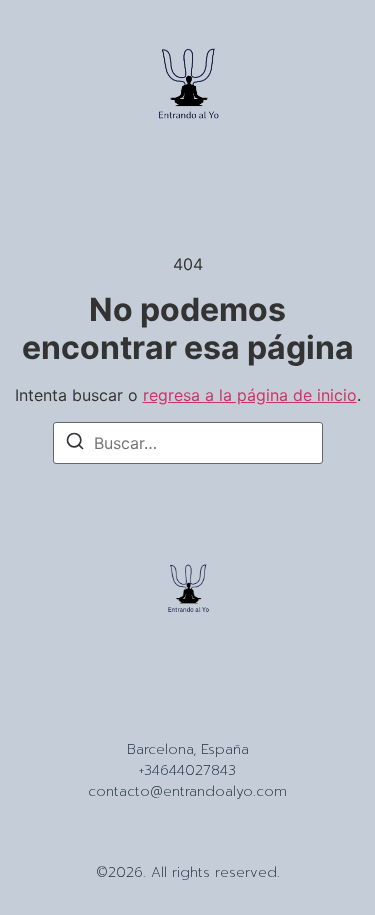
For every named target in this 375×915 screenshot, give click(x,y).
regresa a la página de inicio (250, 395)
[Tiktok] (188, 709)
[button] (52, 87)
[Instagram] (153, 709)
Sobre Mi (172, 672)
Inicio (111, 672)
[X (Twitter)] (223, 709)
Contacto (249, 672)
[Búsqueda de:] (188, 443)
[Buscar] (75, 444)
